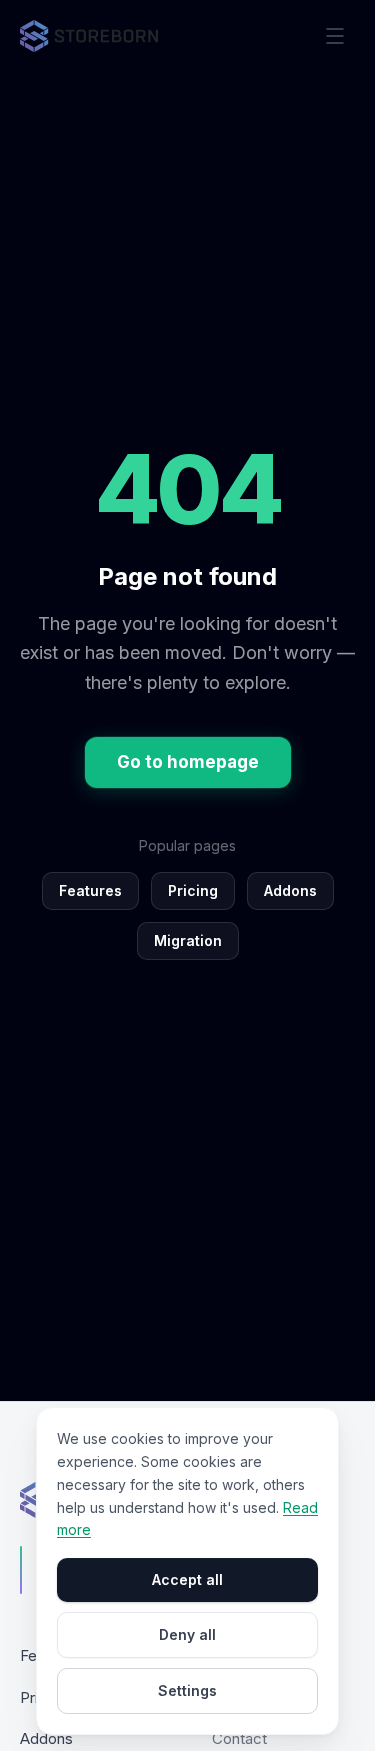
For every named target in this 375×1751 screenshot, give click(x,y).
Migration (188, 940)
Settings (187, 1690)
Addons (290, 890)
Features (90, 890)
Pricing (193, 890)
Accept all (187, 1579)
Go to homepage (188, 762)
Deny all (187, 1634)
